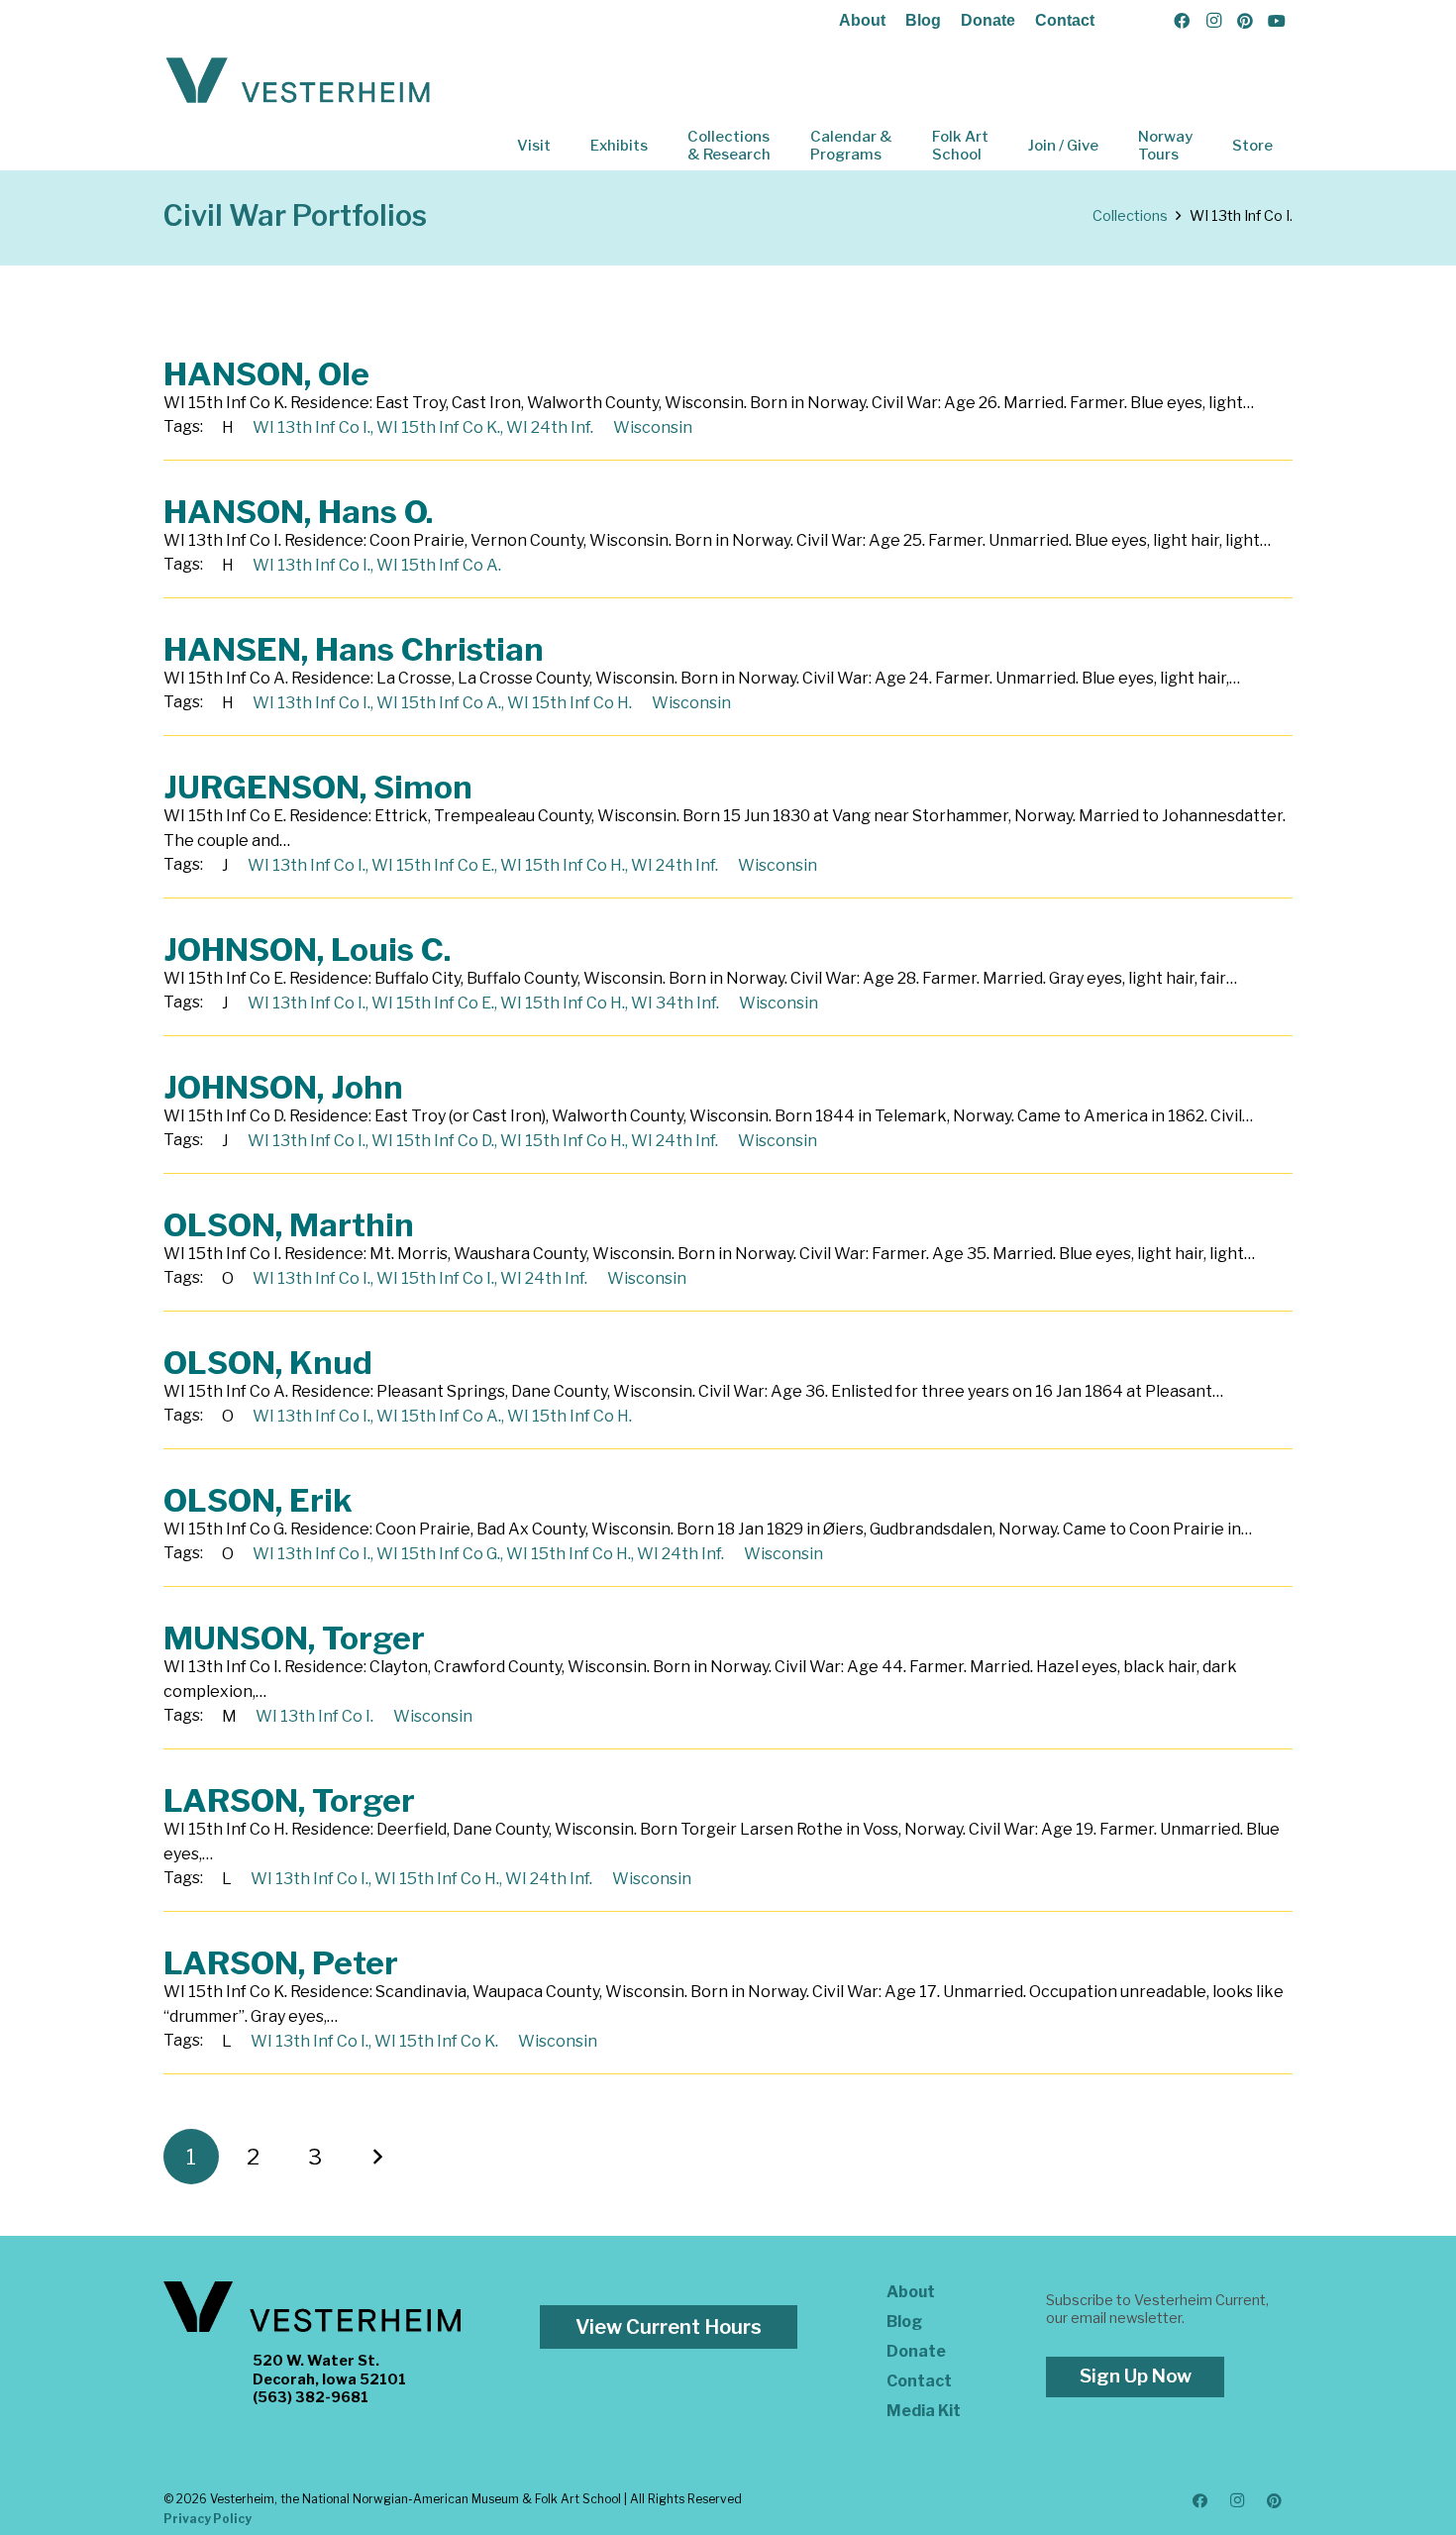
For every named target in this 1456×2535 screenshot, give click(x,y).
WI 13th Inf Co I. (312, 427)
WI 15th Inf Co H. (570, 703)
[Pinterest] (1245, 21)
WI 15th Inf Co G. (438, 1554)
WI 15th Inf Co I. (435, 1278)
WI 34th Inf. (675, 1003)
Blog (923, 20)
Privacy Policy (208, 2519)
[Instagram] (1213, 21)
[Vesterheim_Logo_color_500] (298, 81)
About (862, 20)
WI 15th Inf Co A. (439, 565)
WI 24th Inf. (550, 427)
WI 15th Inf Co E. (433, 865)
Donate (988, 20)
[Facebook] (1182, 21)
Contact (1065, 20)
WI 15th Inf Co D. (433, 1141)
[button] (565, 146)
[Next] (376, 2157)
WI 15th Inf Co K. (438, 427)
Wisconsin (653, 427)
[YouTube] (1277, 21)
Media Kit (924, 2411)
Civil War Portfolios (295, 215)
